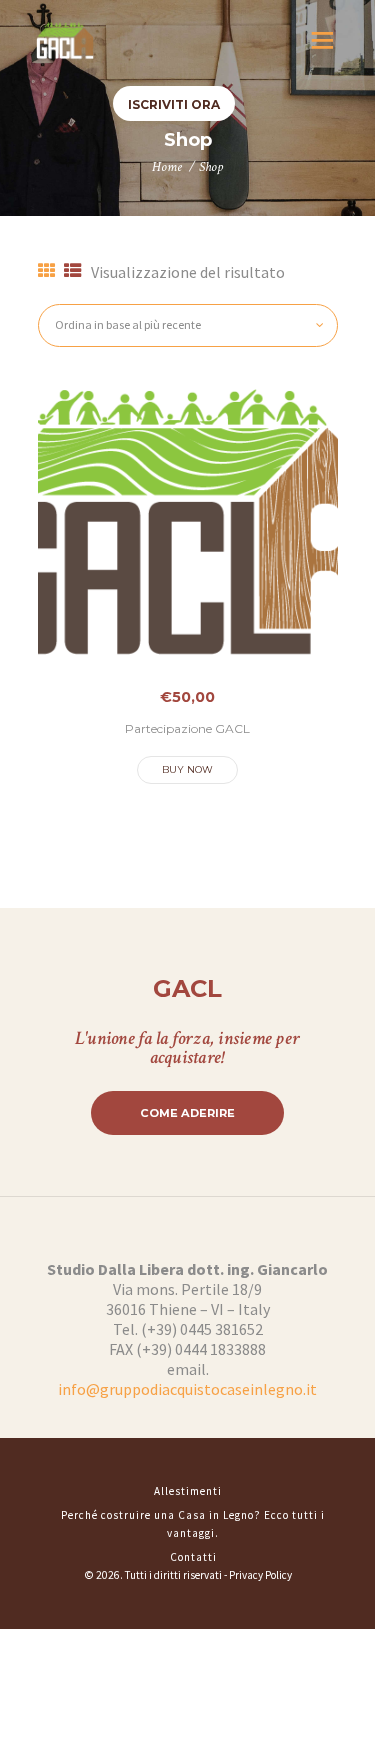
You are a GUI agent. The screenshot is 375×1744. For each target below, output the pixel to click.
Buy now (187, 769)
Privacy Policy (260, 1575)
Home (167, 167)
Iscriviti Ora (174, 104)
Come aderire (187, 1113)
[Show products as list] (73, 271)
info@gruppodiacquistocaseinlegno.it (187, 1389)
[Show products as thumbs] (47, 271)
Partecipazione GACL (187, 728)
